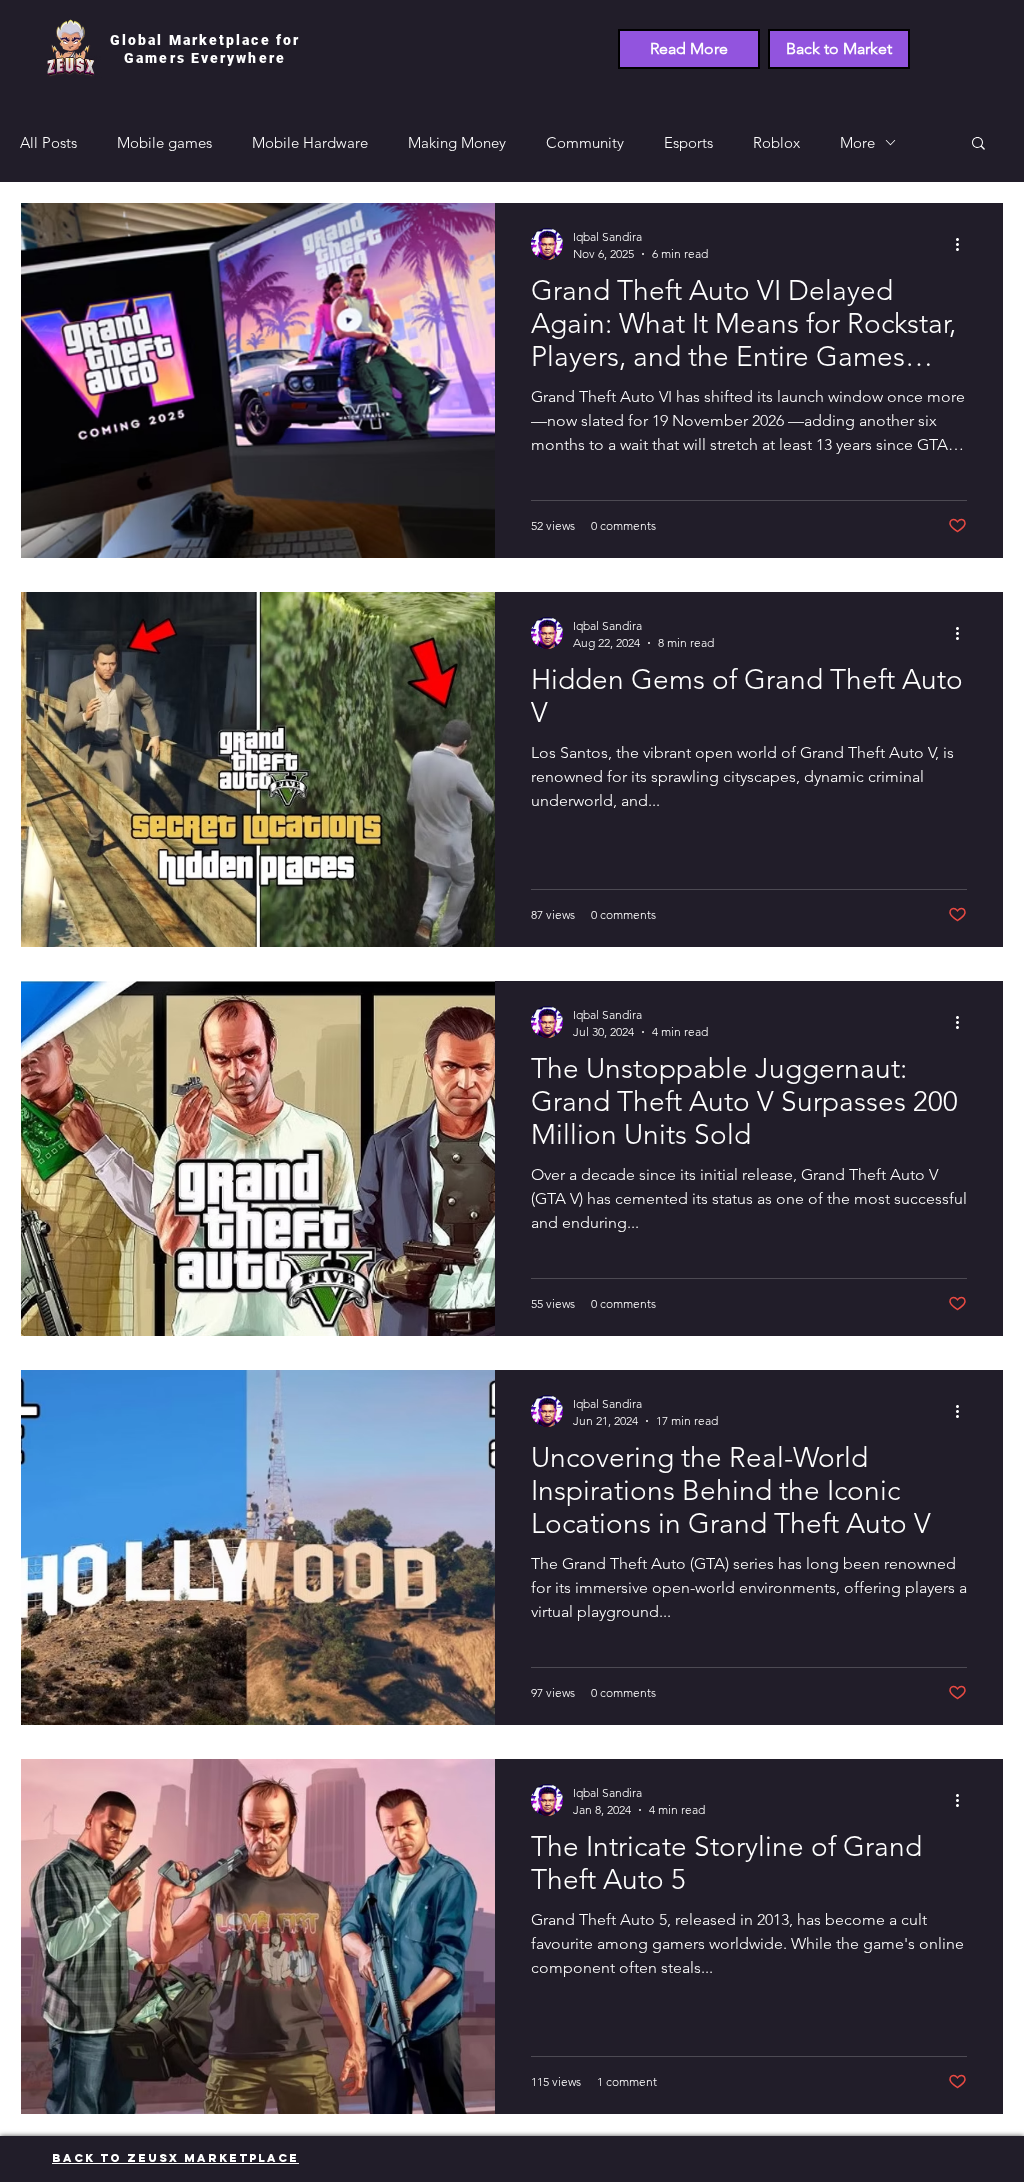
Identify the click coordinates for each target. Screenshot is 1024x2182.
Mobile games (164, 142)
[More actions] (964, 244)
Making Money (457, 142)
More (857, 142)
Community (585, 142)
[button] (978, 144)
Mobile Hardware (310, 142)
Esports (688, 142)
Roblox (776, 142)
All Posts (48, 142)
